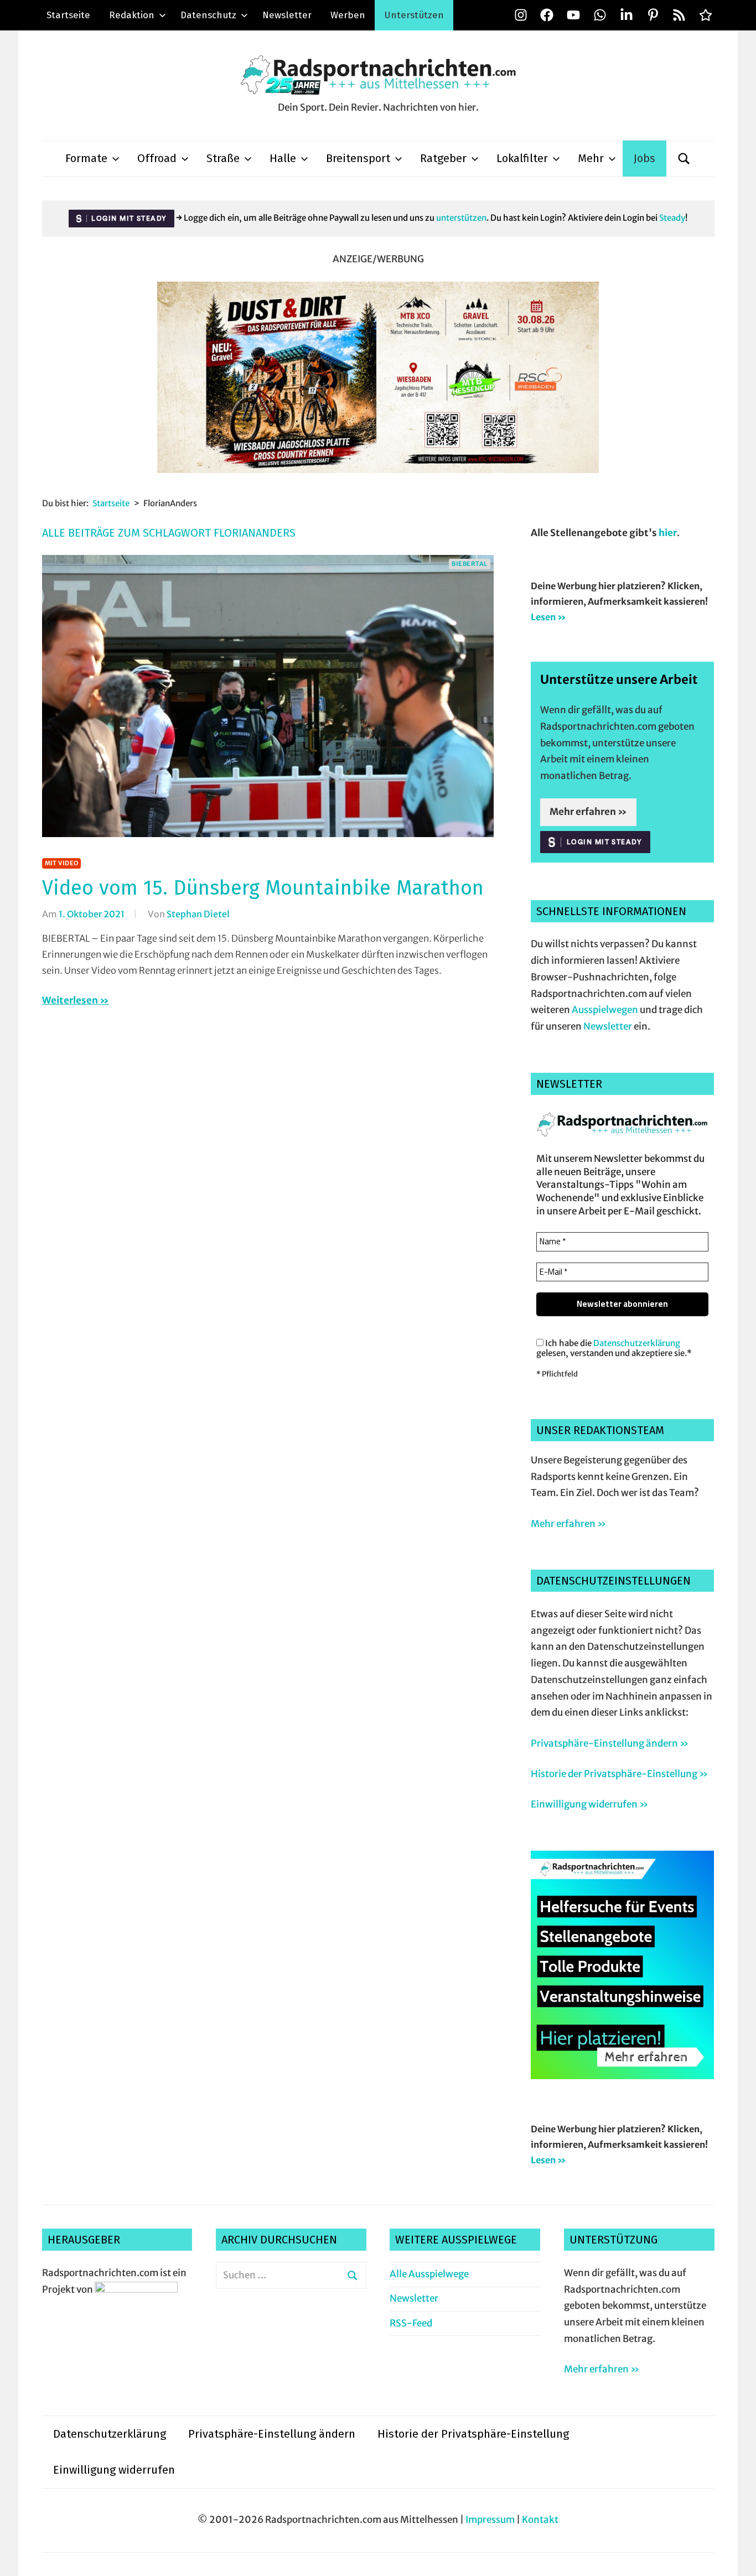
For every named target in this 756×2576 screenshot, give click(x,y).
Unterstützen (414, 15)
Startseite (68, 15)
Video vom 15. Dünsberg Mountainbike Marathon (263, 888)
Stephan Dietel (198, 914)
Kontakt (540, 2520)
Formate (86, 158)
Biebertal (470, 564)
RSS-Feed (411, 2323)
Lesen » (548, 617)
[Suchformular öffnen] (684, 159)
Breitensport (358, 158)
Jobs (644, 158)
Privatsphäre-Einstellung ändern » (610, 1743)
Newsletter (287, 15)
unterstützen (461, 218)
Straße (223, 158)
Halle (283, 158)
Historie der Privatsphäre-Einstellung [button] (473, 2434)
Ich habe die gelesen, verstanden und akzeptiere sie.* (614, 1348)
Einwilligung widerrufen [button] (114, 2470)
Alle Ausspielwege (429, 2274)
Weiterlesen (70, 1000)
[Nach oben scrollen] (737, 2557)
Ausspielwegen (605, 1010)
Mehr (591, 158)
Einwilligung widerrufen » (589, 1804)
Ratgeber (443, 158)
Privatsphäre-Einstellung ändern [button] (272, 2434)
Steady (672, 218)
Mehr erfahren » (588, 812)
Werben (348, 15)
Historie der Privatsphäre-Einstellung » (619, 1774)
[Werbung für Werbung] (622, 2076)
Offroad (157, 158)
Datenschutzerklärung (637, 1343)
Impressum (490, 2520)
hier (668, 533)
